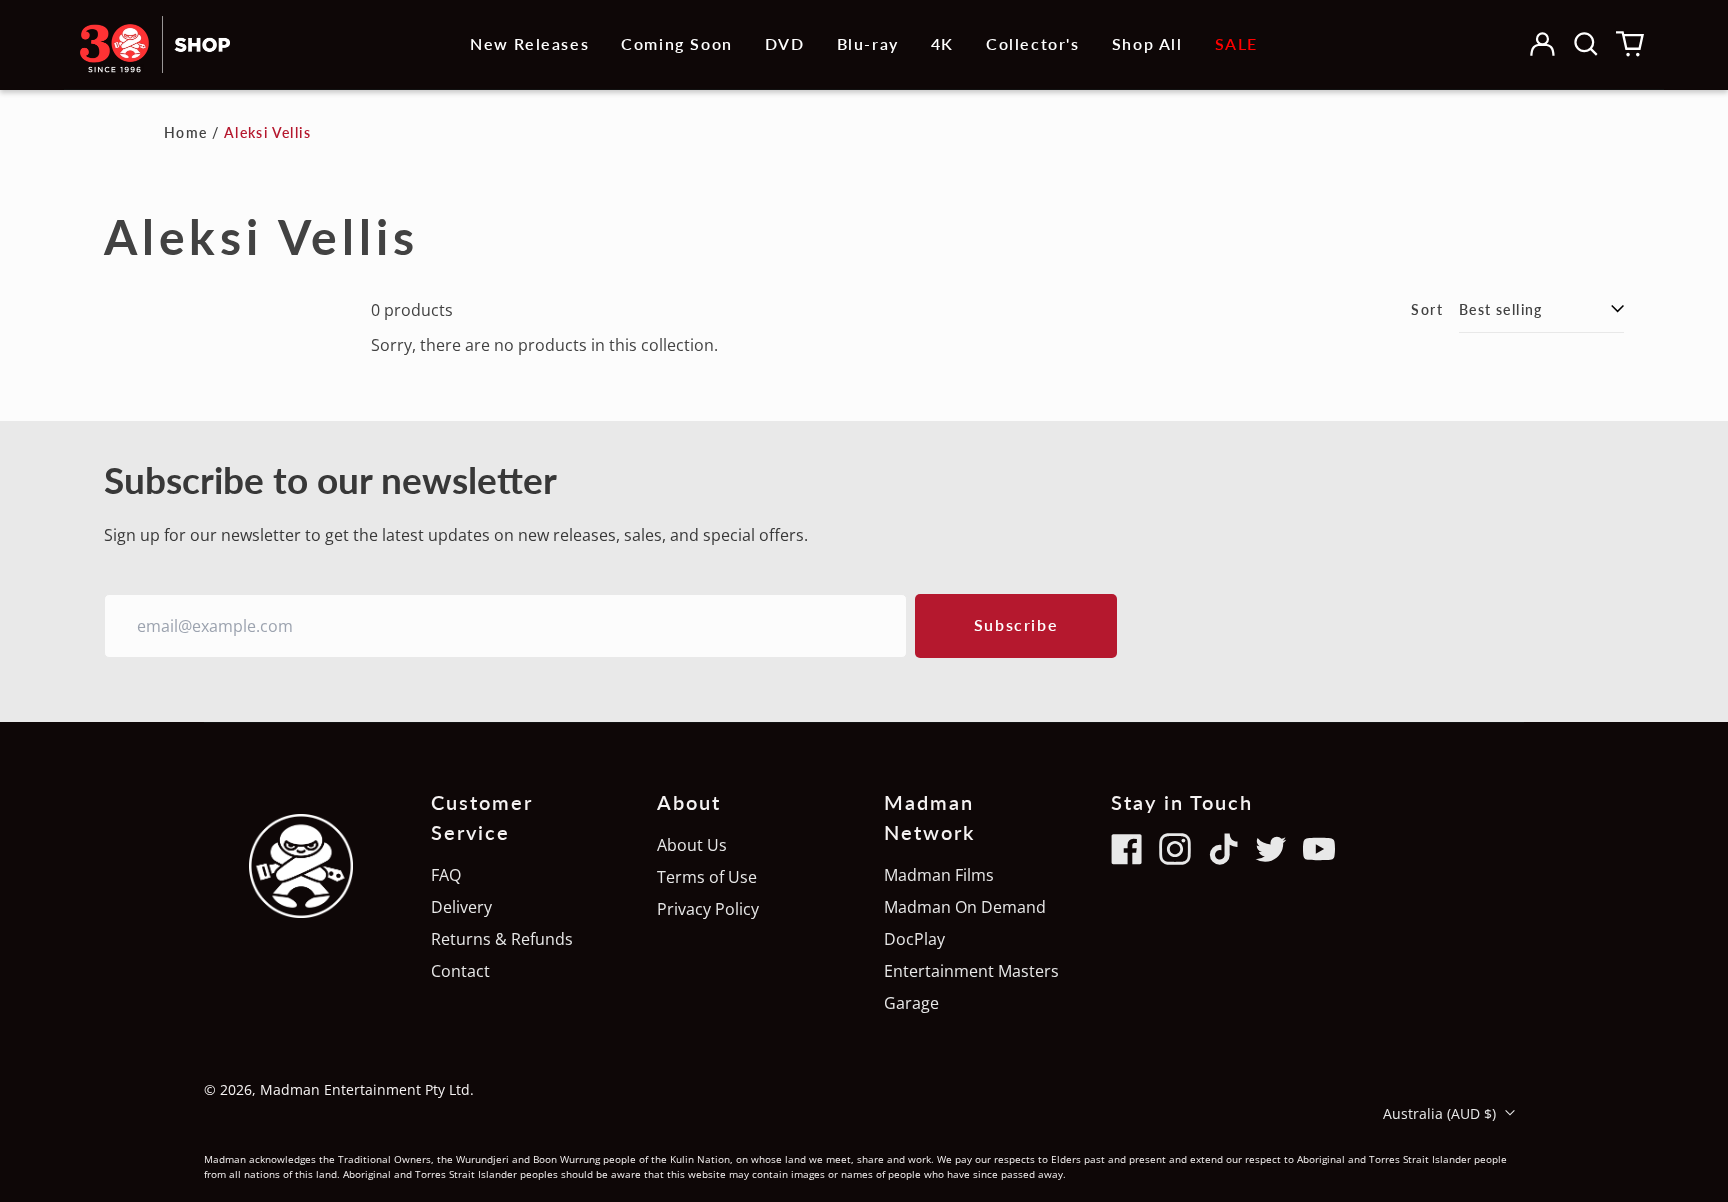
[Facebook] (1127, 849)
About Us (692, 845)
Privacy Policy (708, 909)
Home (186, 132)
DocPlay (914, 939)
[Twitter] (1271, 849)
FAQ (446, 875)
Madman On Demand (965, 907)
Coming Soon (677, 43)
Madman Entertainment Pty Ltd (365, 1089)
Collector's (1033, 43)
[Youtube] (1319, 849)
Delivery (461, 907)
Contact (460, 971)
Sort (1427, 309)
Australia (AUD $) (1441, 1113)
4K (942, 43)
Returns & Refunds (502, 939)
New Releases (529, 43)
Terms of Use (707, 877)
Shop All (1147, 43)
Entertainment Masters (971, 971)
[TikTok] (1223, 849)
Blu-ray (868, 43)
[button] (1586, 44)
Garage (911, 1003)
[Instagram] (1175, 849)
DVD (785, 43)
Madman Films (939, 875)
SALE (1236, 43)
